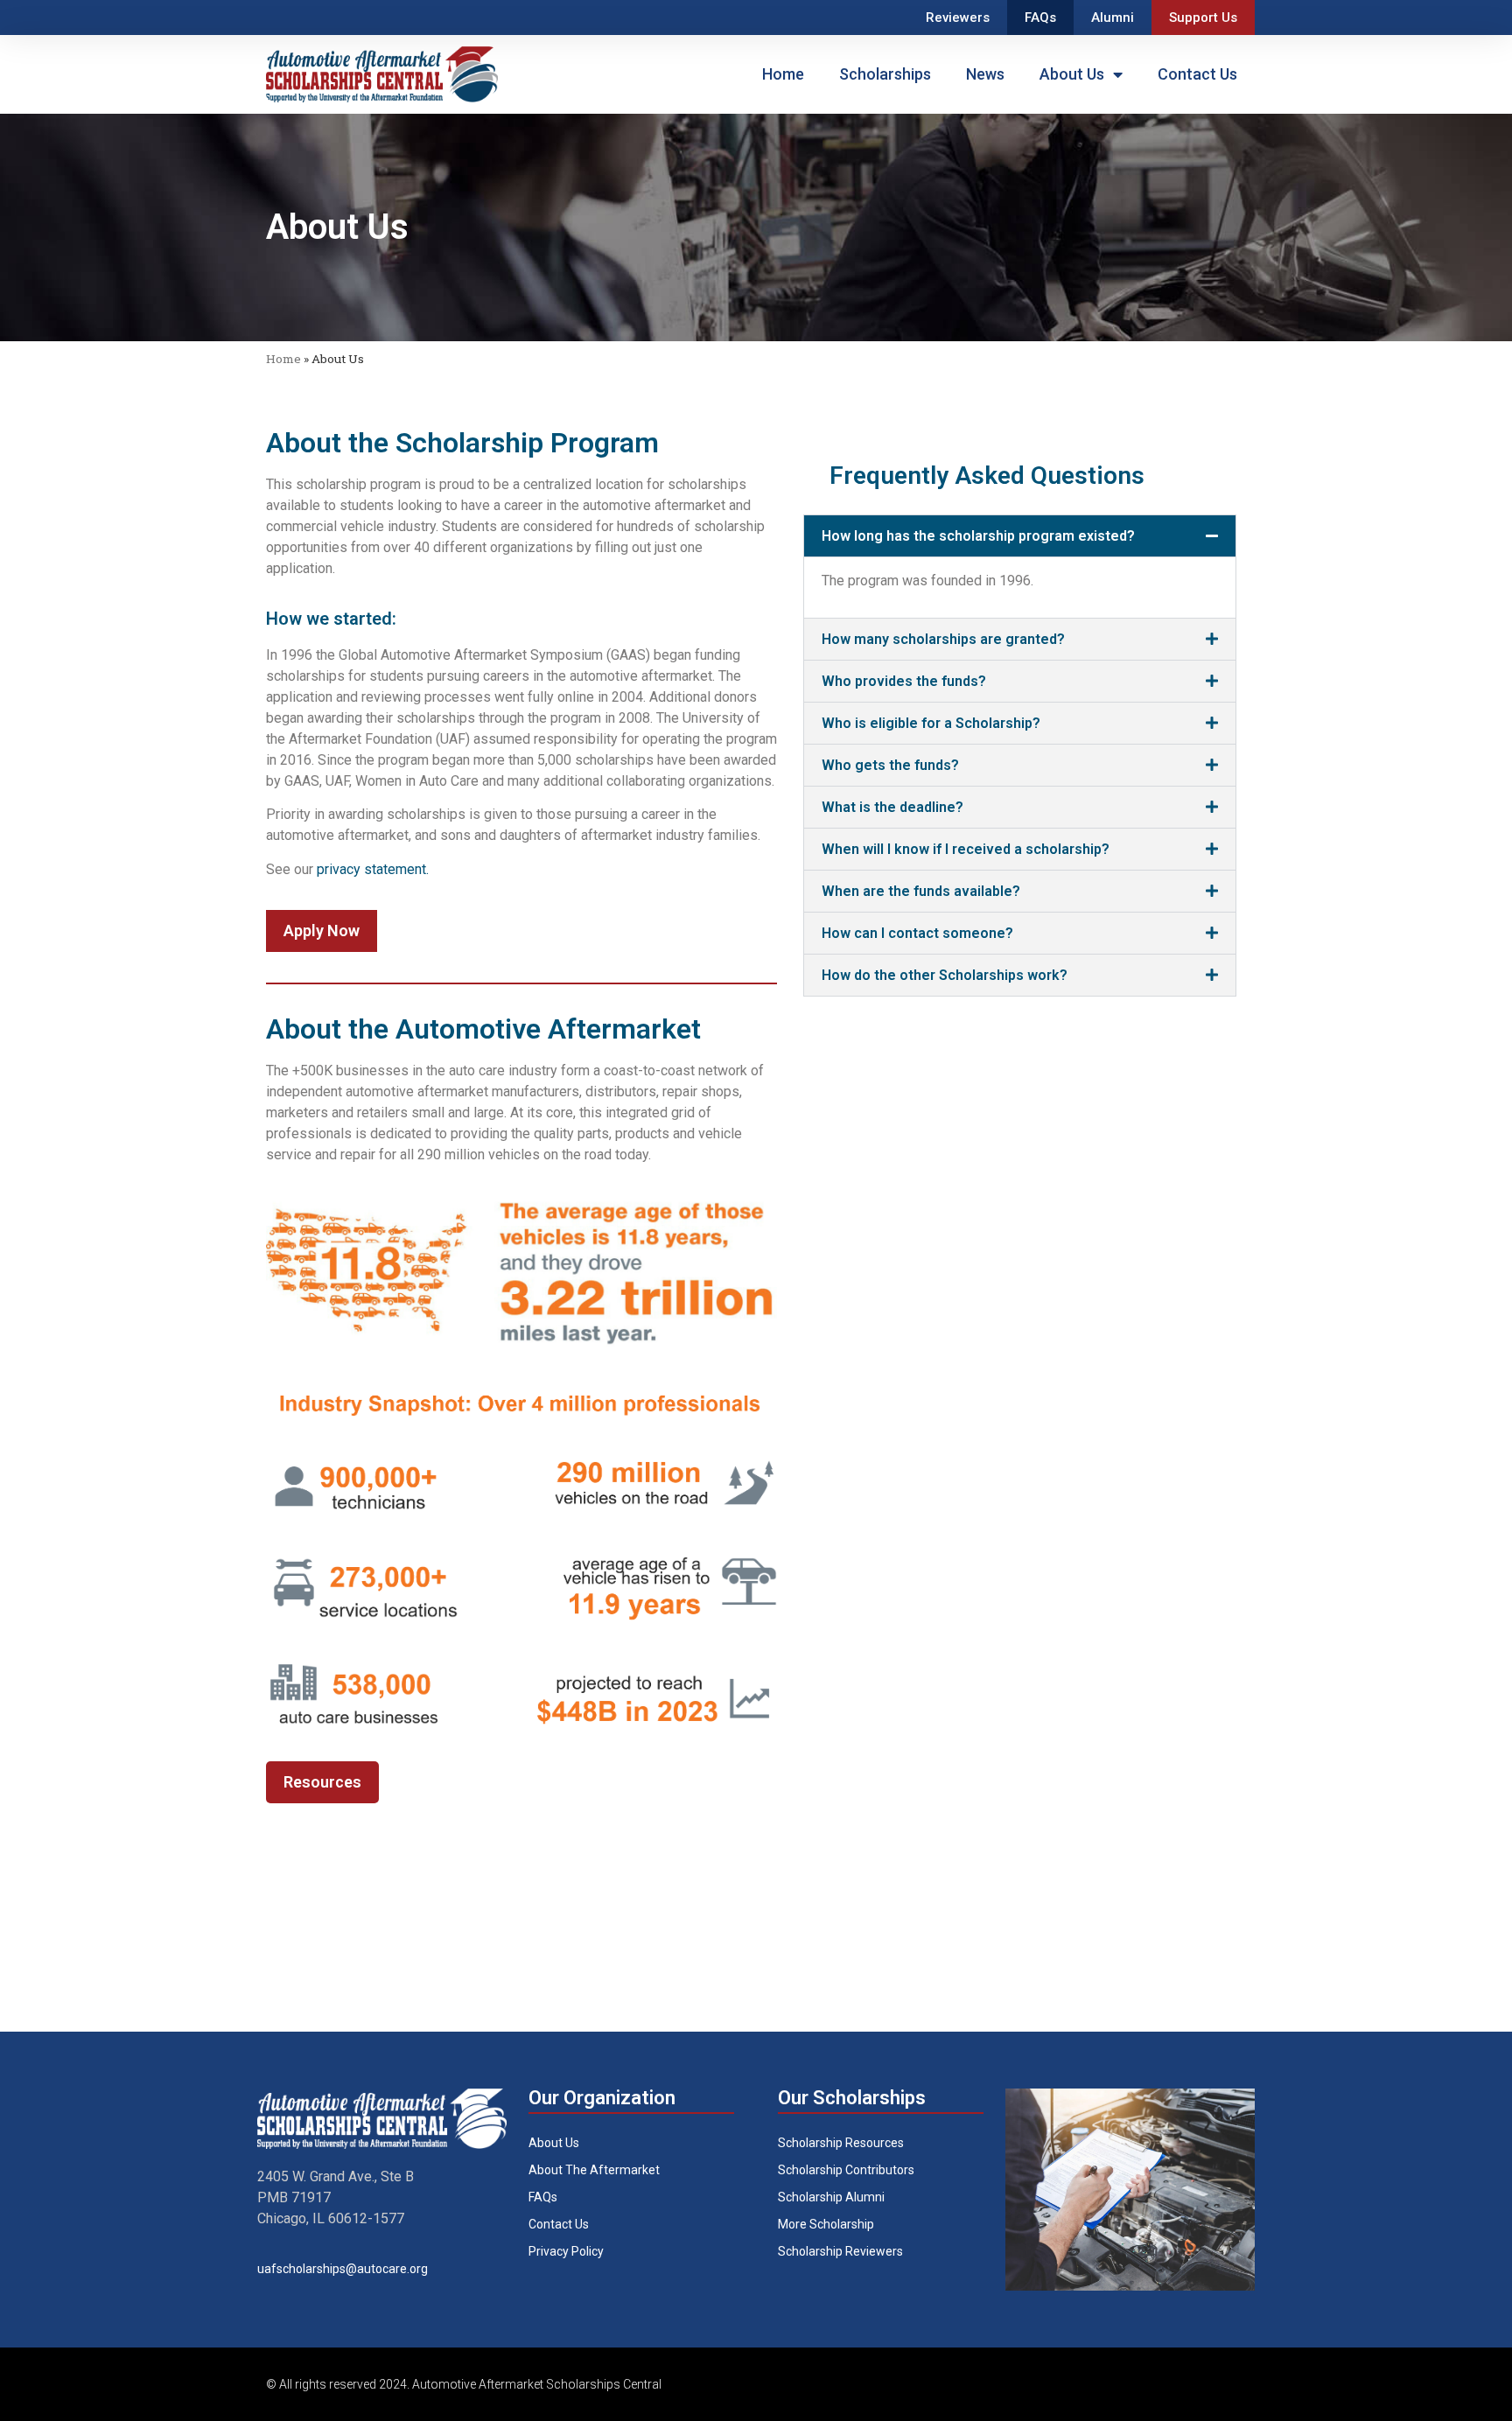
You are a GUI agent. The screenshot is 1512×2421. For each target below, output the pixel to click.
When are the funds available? (921, 891)
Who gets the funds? (890, 765)
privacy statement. (371, 869)
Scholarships (885, 74)
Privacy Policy (566, 2251)
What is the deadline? (892, 807)
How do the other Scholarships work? (945, 975)
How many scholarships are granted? (943, 639)
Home (783, 74)
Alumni (1113, 17)
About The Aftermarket (594, 2170)
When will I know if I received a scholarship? (966, 849)
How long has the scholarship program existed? (978, 536)
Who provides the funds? (904, 681)
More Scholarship (826, 2224)
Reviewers (958, 17)
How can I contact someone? (917, 933)
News (985, 74)
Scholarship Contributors (846, 2170)
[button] (1020, 536)
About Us (1072, 74)
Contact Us (1197, 74)
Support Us (1203, 17)
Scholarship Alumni (831, 2197)
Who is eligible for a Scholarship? (931, 723)
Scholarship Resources (841, 2143)
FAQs (1040, 17)
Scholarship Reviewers (840, 2251)
